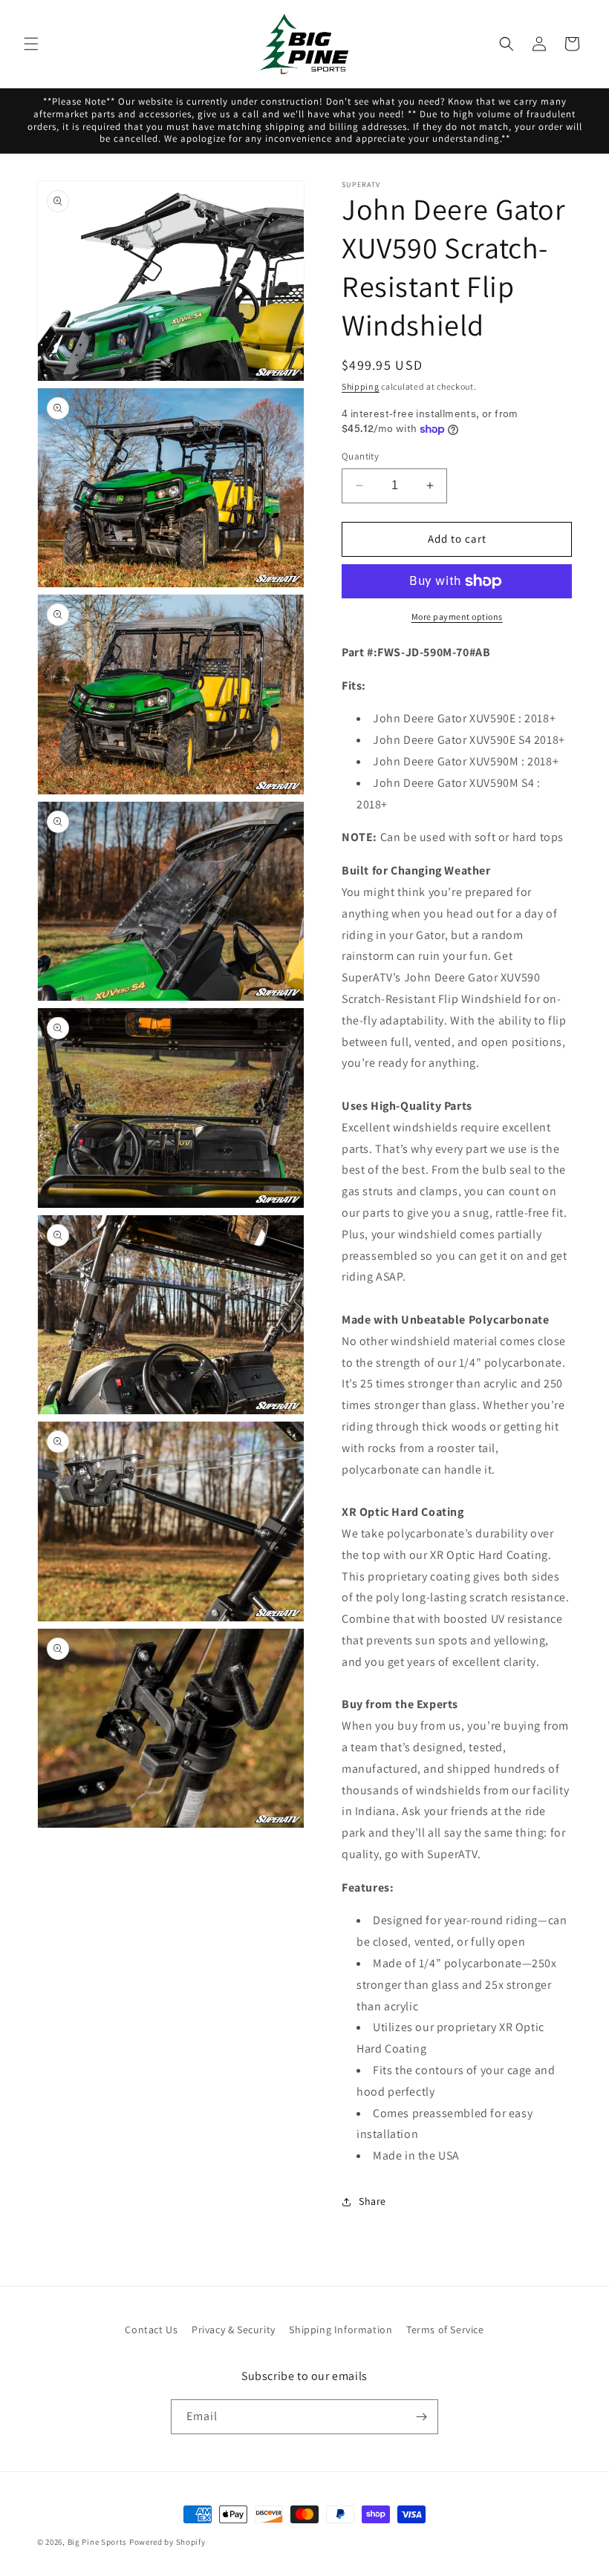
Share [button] (372, 2201)
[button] (31, 44)
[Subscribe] (421, 2417)
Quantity (360, 456)
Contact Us (151, 2330)
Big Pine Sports (98, 2542)
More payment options (457, 617)
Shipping (361, 386)
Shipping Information (341, 2330)
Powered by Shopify (167, 2542)
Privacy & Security (234, 2330)
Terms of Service (445, 2330)
